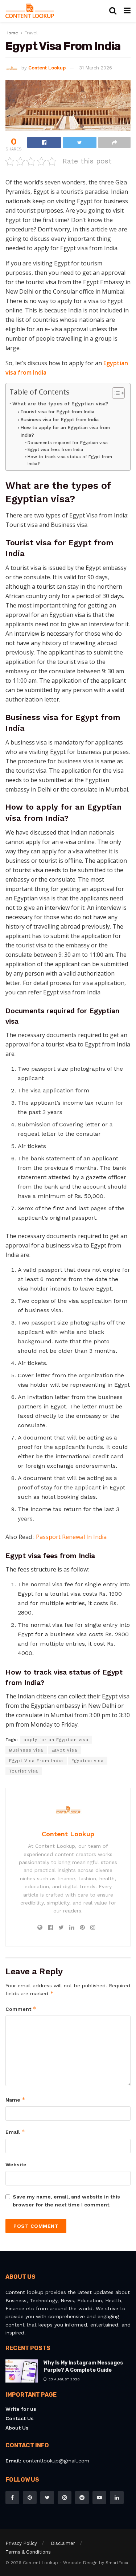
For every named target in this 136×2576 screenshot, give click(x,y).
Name (15, 2100)
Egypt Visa (64, 1750)
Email (15, 2132)
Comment (21, 2009)
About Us (17, 2428)
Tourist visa (24, 1771)
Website (16, 2165)
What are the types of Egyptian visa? (60, 404)
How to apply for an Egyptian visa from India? (65, 431)
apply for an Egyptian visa (56, 1740)
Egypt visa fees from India (55, 449)
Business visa (26, 1750)
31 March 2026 (96, 68)
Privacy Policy (21, 2543)
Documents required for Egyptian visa (67, 443)
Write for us (21, 2409)
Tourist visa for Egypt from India (57, 412)
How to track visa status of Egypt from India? (70, 460)
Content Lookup (47, 68)
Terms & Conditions (28, 2552)
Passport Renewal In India (71, 1537)
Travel (31, 33)
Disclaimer (63, 2543)
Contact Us (20, 2418)
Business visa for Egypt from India (59, 420)
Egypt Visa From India (36, 1761)
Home (12, 33)
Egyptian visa (88, 1761)
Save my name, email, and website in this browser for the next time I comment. (66, 2201)
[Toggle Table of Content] (115, 393)
